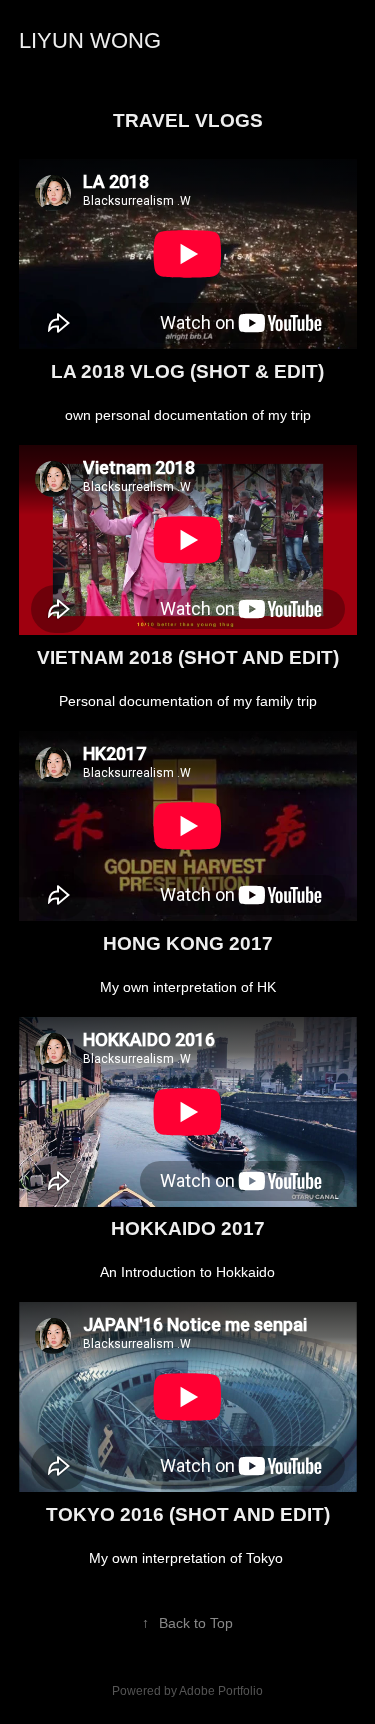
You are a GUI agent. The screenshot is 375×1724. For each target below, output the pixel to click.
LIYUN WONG (90, 40)
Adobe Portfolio (221, 1691)
